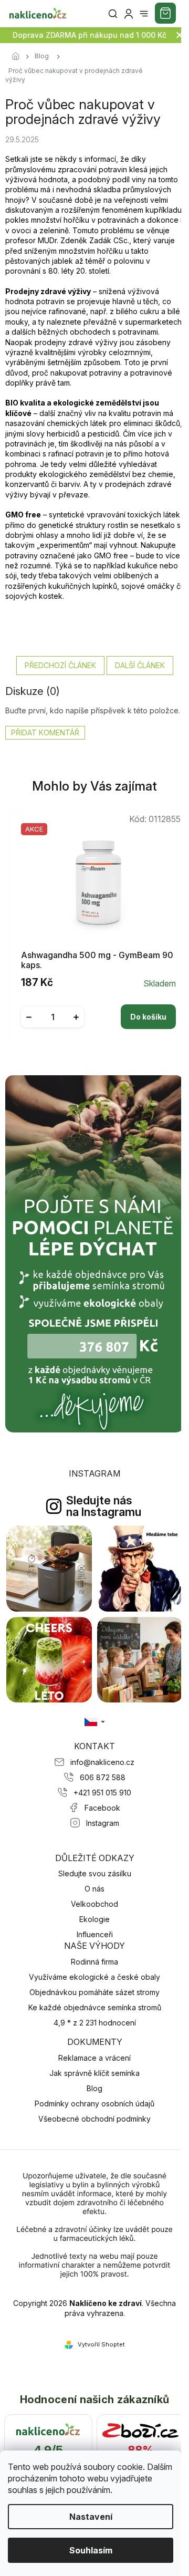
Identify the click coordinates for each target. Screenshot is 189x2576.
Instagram (103, 1823)
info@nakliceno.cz (102, 1762)
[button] (98, 1009)
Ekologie (94, 1919)
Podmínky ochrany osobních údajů (94, 2104)
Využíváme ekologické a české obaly (94, 1977)
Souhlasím (91, 2550)
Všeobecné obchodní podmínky (94, 2119)
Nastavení (91, 2517)
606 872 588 (103, 1777)
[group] (95, 926)
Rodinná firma (94, 1962)
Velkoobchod (94, 1904)
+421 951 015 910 (102, 1793)
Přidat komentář (45, 733)
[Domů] (18, 57)
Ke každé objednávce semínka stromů (95, 2007)
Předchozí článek (60, 665)
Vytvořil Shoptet (101, 2344)
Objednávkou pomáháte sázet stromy (94, 1992)
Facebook (102, 1808)
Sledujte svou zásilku (95, 1873)
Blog (94, 2088)
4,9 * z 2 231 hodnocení (95, 2023)
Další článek (140, 665)
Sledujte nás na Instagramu (104, 1506)
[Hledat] (113, 14)
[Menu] (144, 14)
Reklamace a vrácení (94, 2058)
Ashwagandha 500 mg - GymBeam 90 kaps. (97, 960)
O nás (94, 1889)
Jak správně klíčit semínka (94, 2073)
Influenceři (95, 1934)
